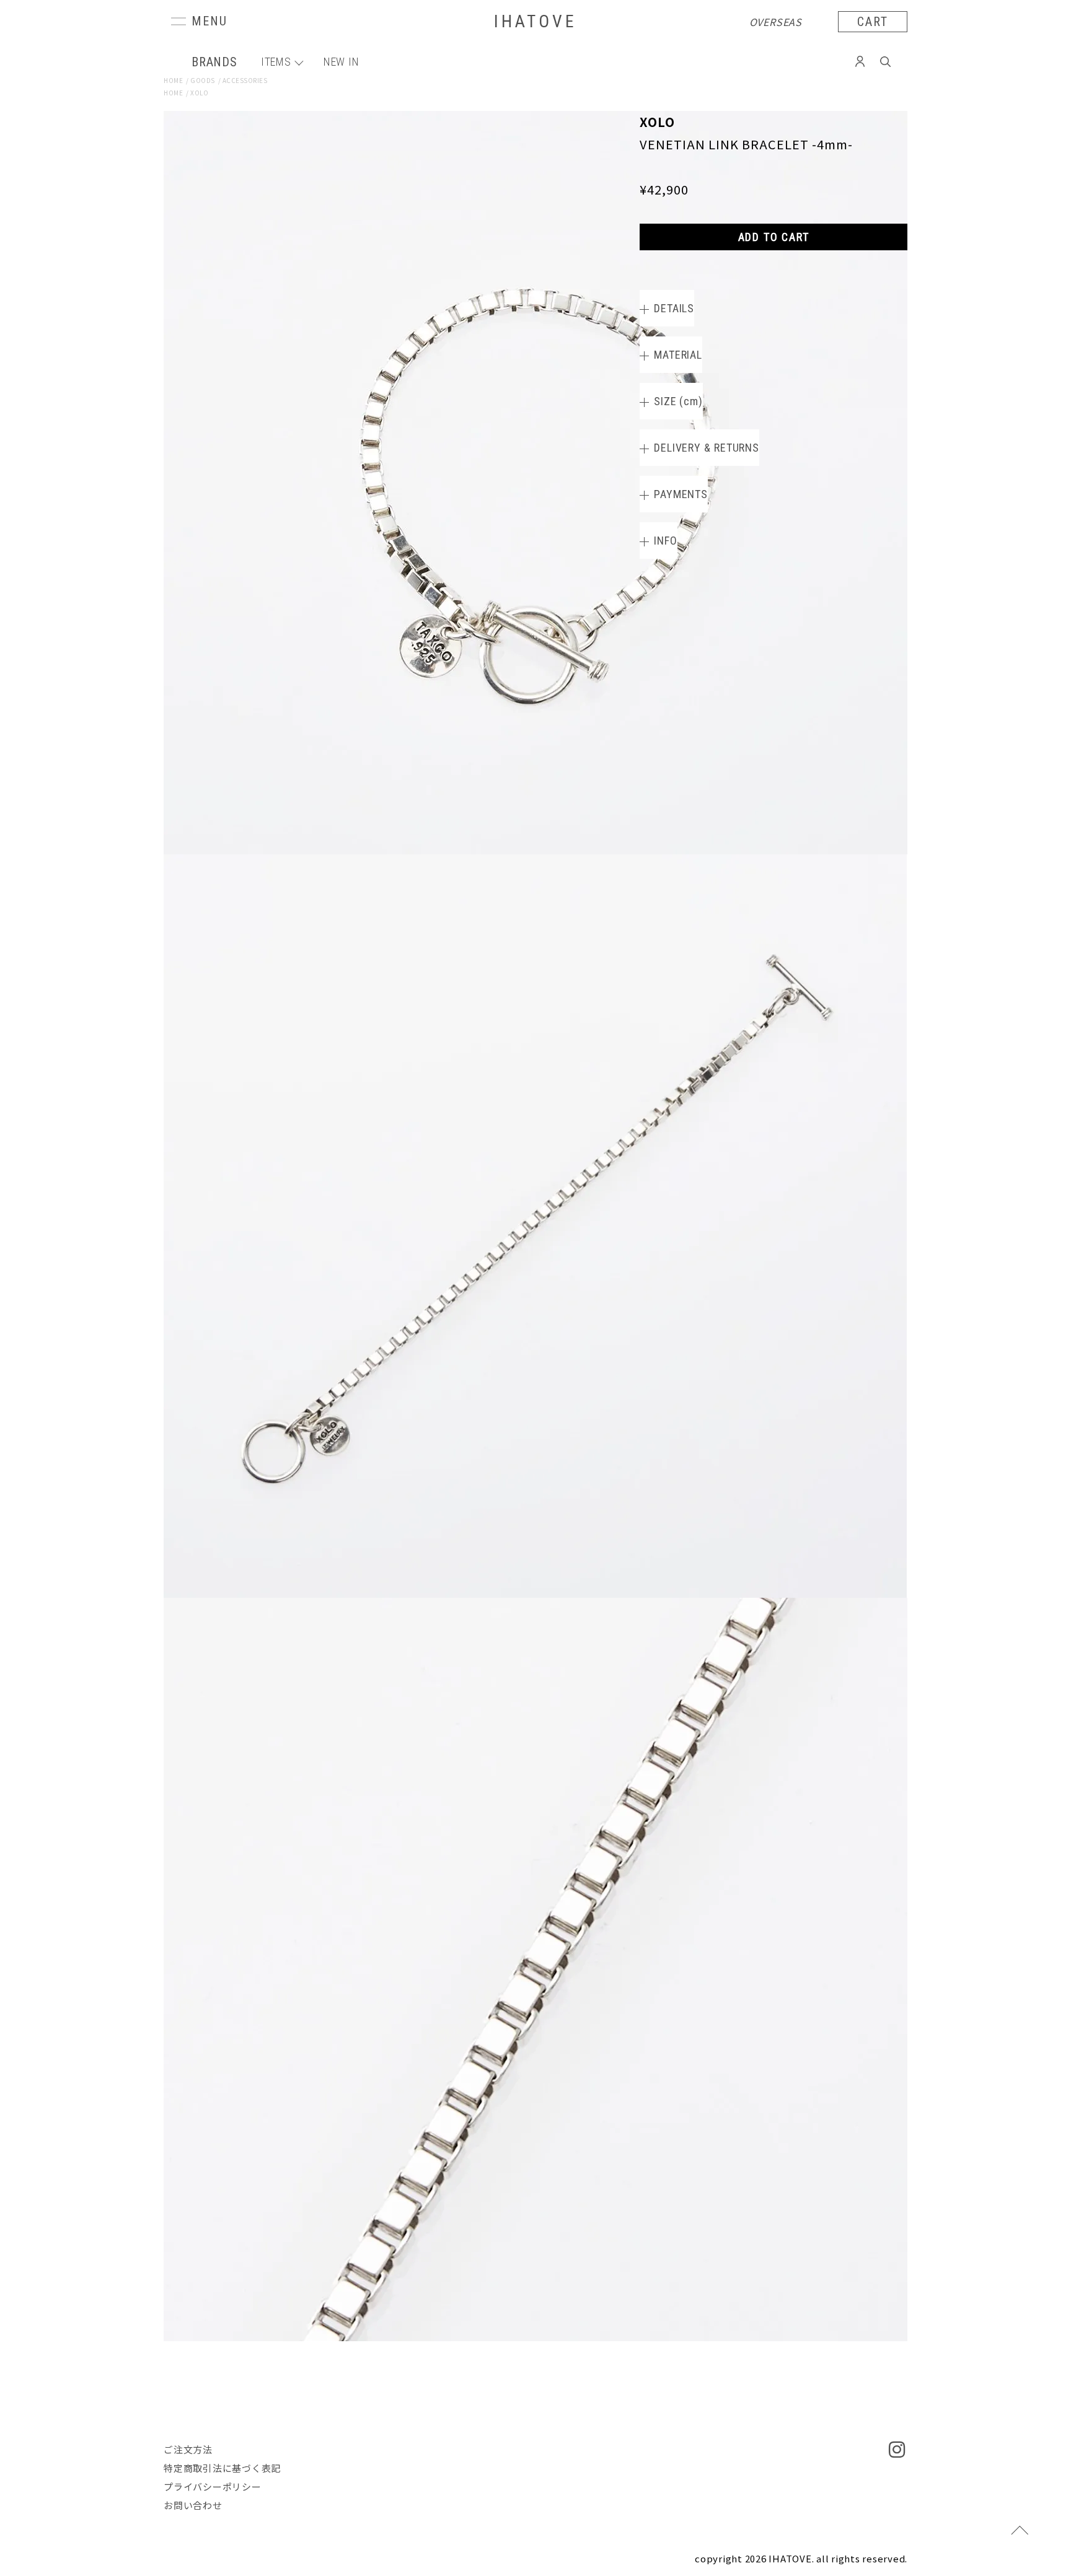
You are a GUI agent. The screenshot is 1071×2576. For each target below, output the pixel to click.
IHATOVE (535, 21)
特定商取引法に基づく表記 (222, 2468)
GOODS (203, 80)
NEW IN (342, 62)
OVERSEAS (776, 22)
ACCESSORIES (245, 80)
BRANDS (214, 62)
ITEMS (276, 62)
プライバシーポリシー (213, 2486)
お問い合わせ (193, 2505)
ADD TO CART (774, 237)
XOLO (199, 93)
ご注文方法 (188, 2449)
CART (873, 22)
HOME (173, 80)
